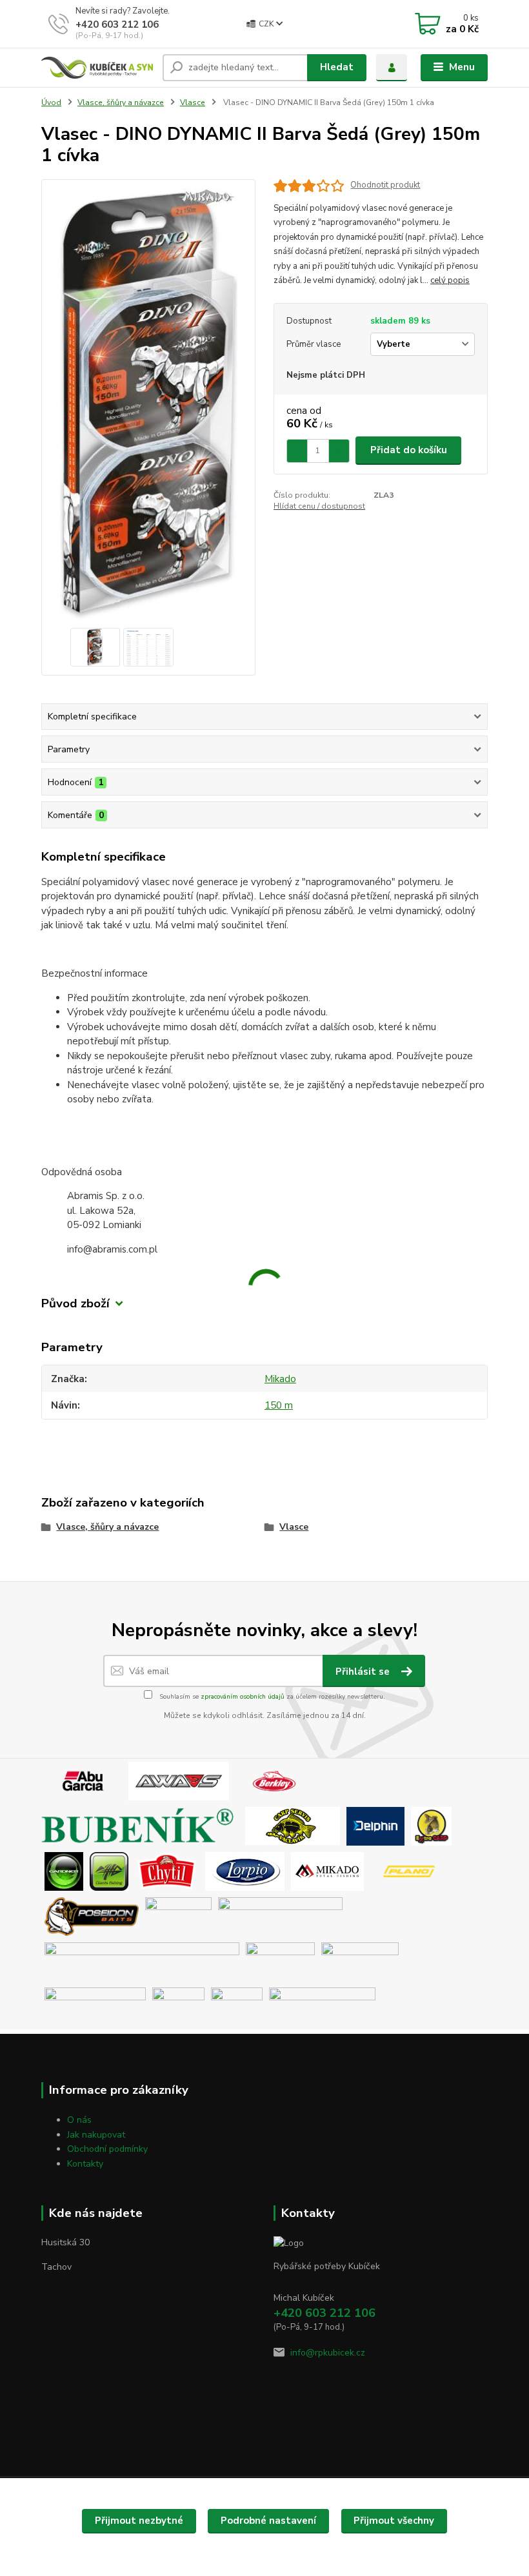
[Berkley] (274, 1781)
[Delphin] (375, 1826)
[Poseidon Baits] (92, 1916)
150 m (279, 1405)
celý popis (450, 280)
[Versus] (237, 2006)
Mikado (280, 1379)
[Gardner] (64, 1871)
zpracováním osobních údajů (243, 1697)
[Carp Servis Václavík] (293, 1826)
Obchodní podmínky (107, 2149)
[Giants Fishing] (109, 1871)
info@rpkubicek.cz (328, 2353)
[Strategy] (280, 1961)
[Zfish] (322, 2006)
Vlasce (193, 102)
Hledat (337, 67)
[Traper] (178, 2006)
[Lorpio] (245, 1871)
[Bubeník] (142, 1826)
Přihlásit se (364, 1672)
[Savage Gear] (142, 1961)
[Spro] (280, 1916)
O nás (79, 2120)
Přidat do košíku (409, 450)
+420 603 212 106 (117, 24)
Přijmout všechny (394, 2521)
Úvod (51, 102)
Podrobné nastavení (268, 2521)
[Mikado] (327, 1871)
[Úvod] (97, 68)
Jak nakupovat (96, 2135)
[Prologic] (178, 1916)
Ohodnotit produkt (385, 185)
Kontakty (85, 2164)
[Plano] (409, 1871)
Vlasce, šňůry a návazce (121, 102)
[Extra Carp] (431, 1826)
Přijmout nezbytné (139, 2521)
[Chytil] (167, 1871)
